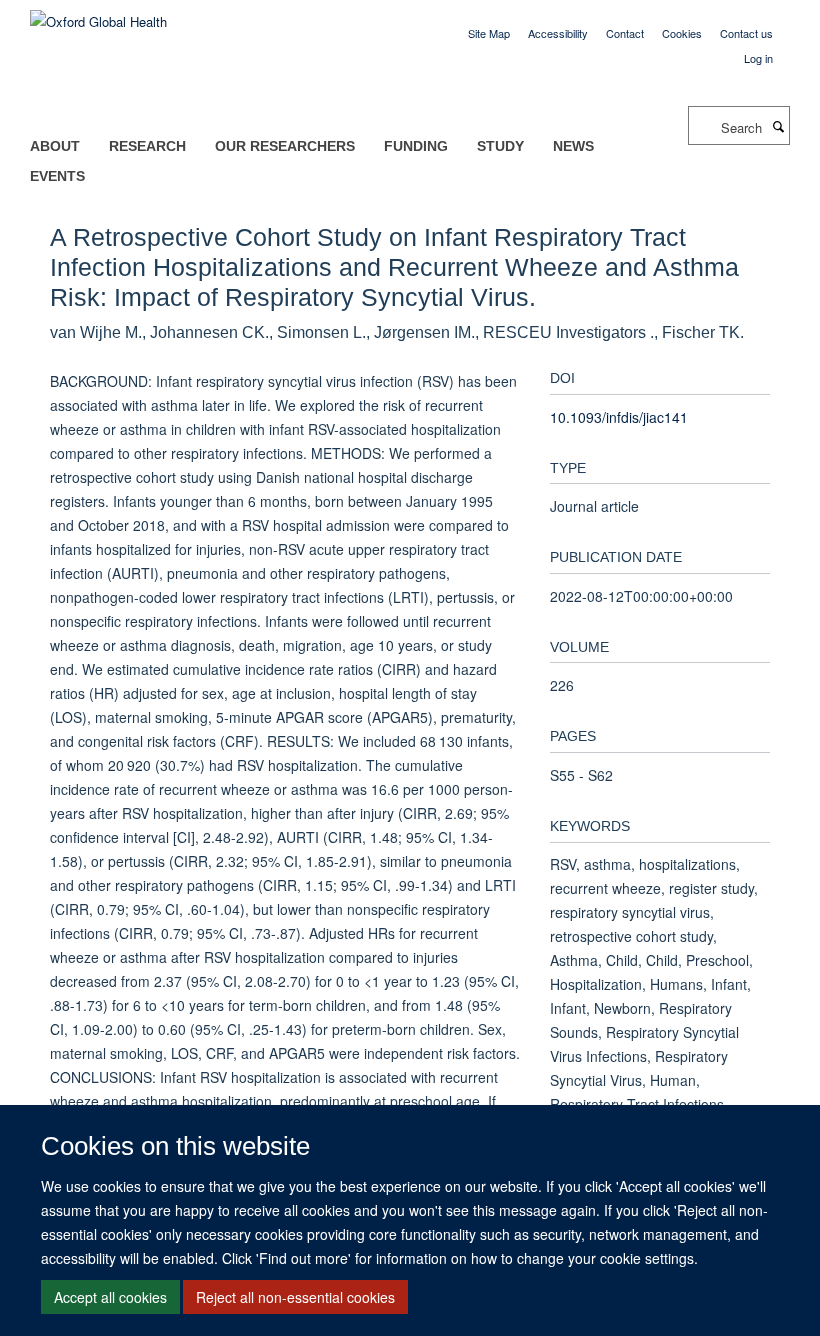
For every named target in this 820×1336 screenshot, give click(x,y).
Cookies (682, 33)
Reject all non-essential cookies (295, 1297)
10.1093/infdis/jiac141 (619, 417)
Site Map (489, 33)
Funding (416, 146)
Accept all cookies (110, 1297)
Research (147, 146)
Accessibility (558, 33)
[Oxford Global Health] (98, 14)
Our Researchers (285, 146)
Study (500, 146)
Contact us (746, 33)
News (573, 146)
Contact (625, 33)
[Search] (778, 126)
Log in (758, 58)
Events (57, 176)
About (55, 146)
